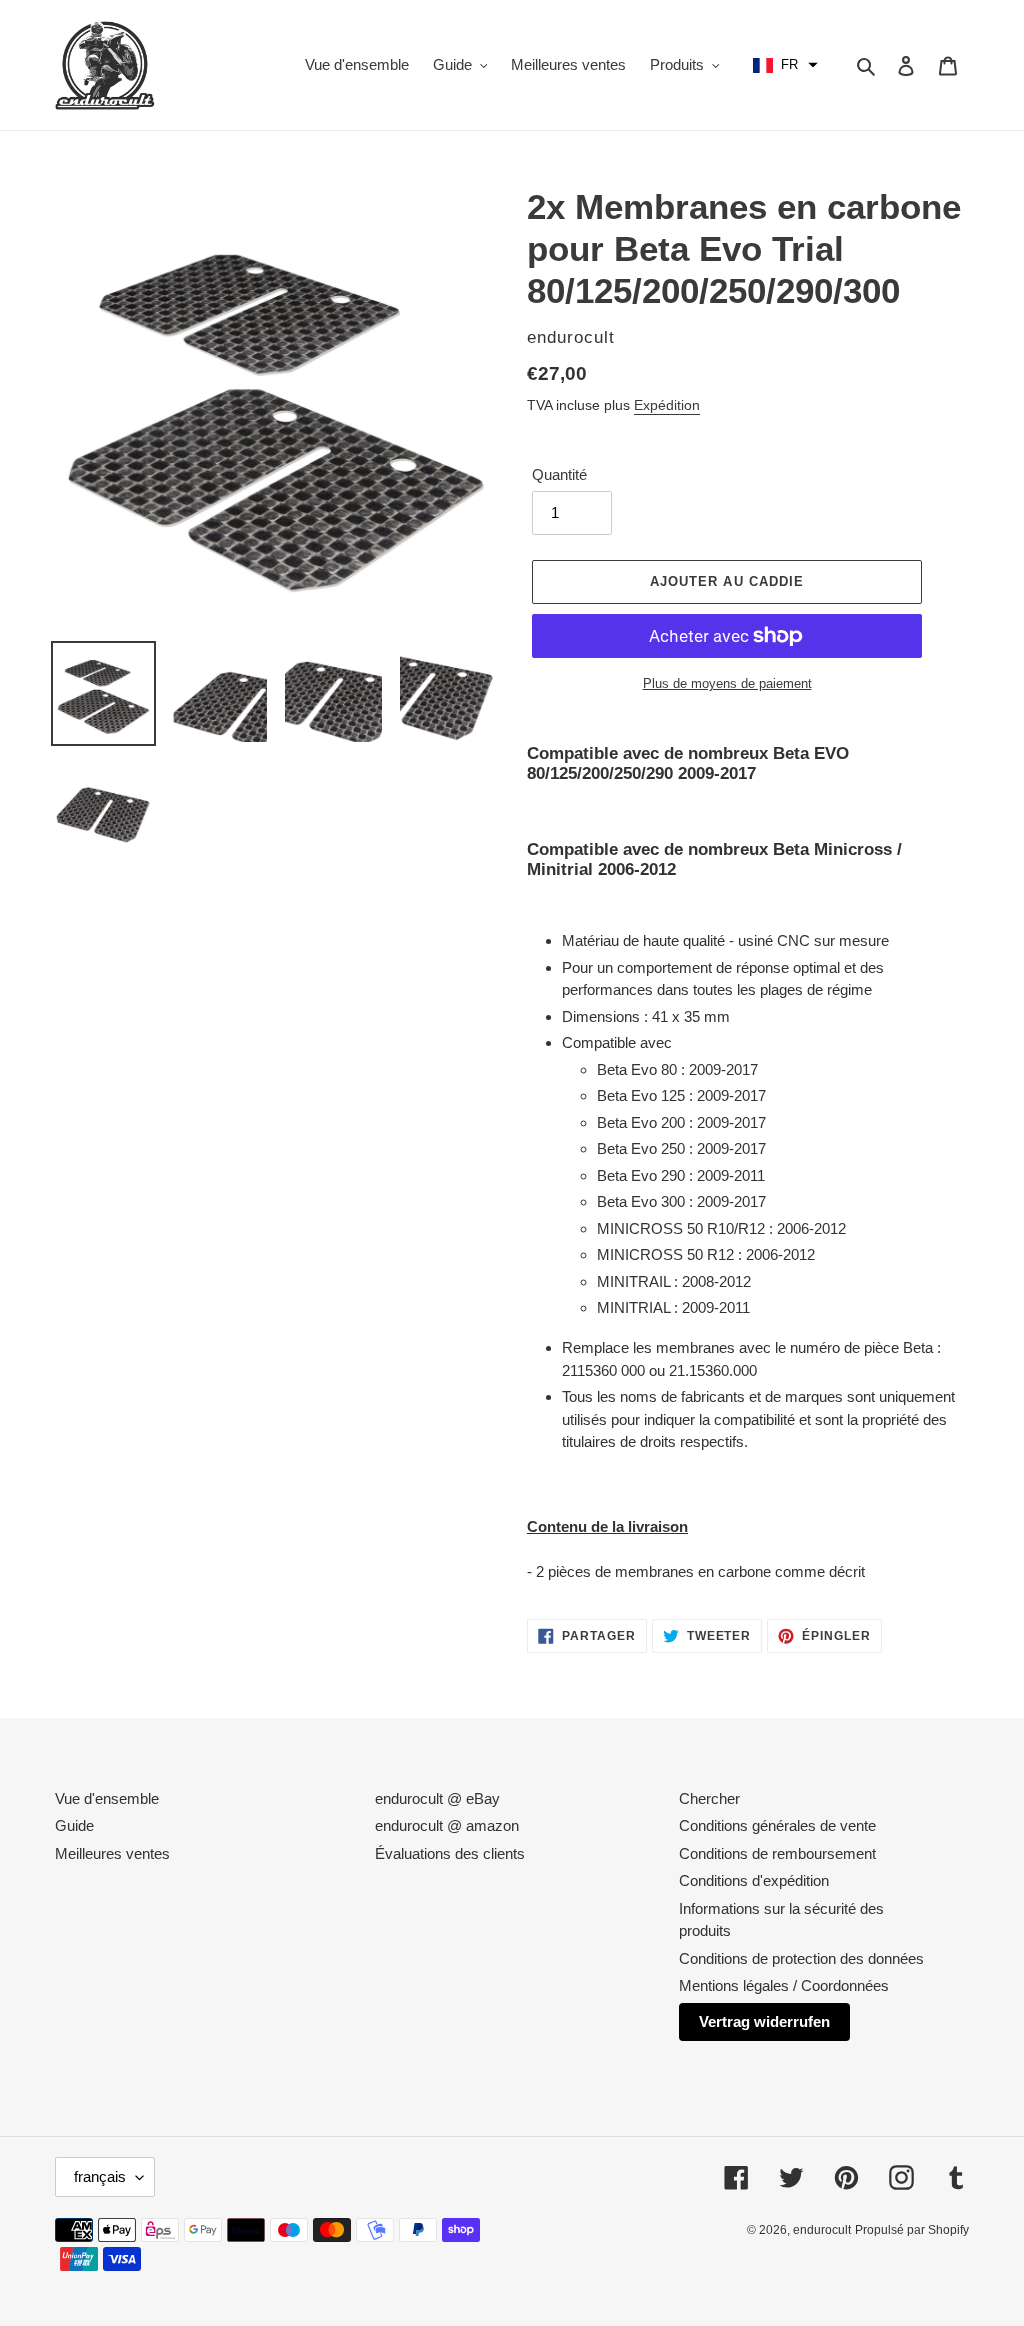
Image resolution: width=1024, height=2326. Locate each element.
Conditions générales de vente (777, 1825)
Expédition (667, 405)
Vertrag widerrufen (764, 2021)
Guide (74, 1825)
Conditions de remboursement (777, 1853)
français (100, 2176)
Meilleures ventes (112, 1853)
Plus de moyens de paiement (727, 683)
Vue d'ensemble (107, 1798)
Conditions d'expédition (754, 1880)
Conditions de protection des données (801, 1958)
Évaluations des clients (450, 1853)
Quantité (559, 474)
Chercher (709, 1798)
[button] (785, 65)
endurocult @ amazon (447, 1825)
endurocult (822, 2230)
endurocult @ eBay (437, 1798)
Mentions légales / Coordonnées (784, 1985)
